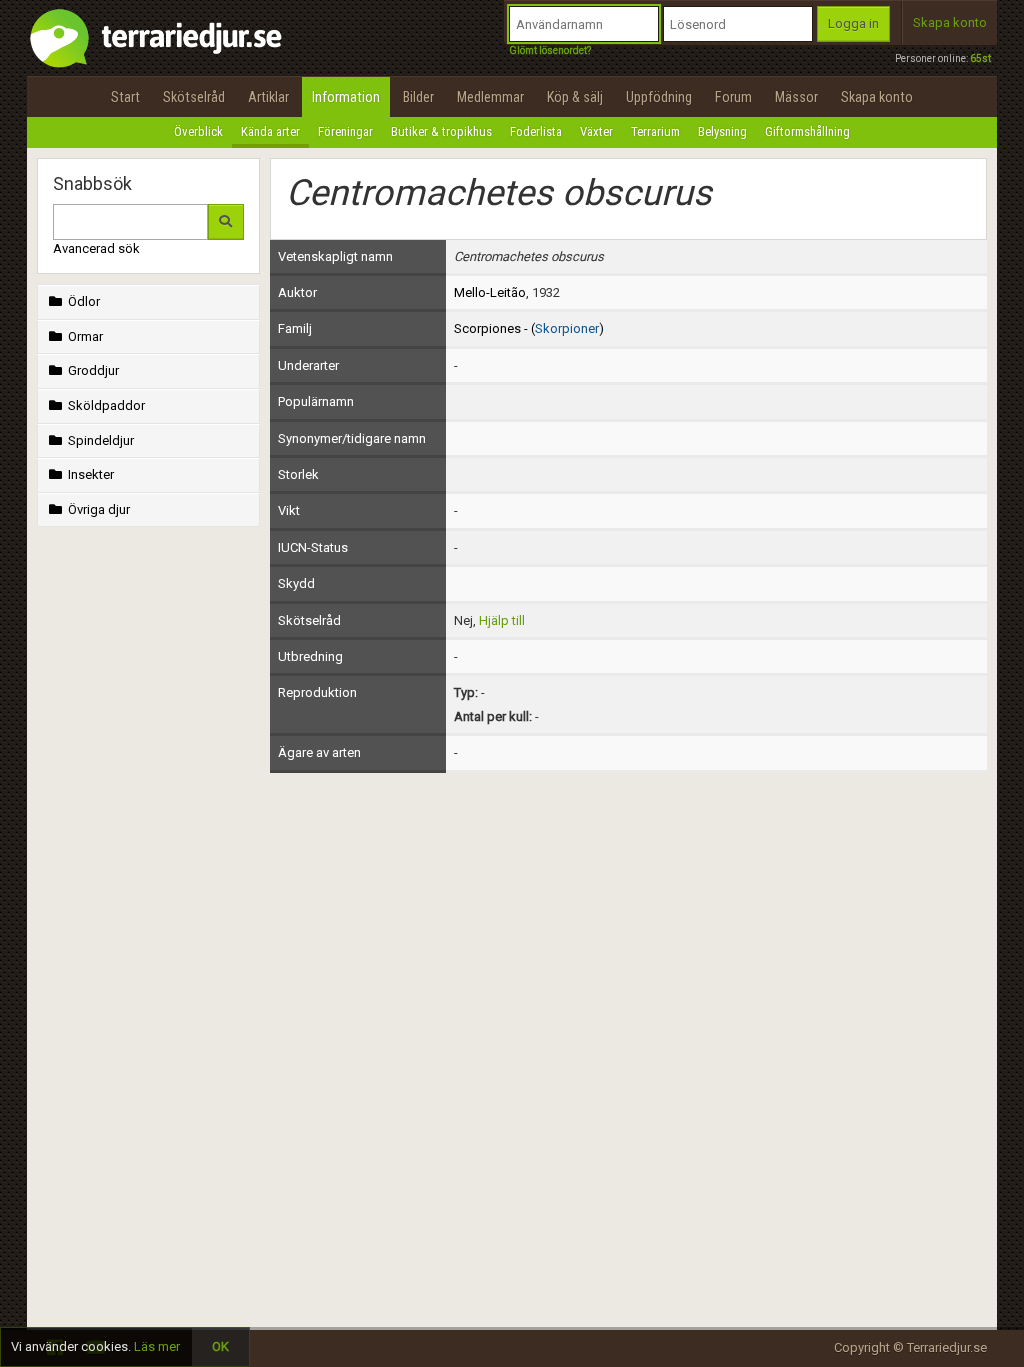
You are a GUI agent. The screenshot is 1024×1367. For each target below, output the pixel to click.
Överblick (198, 131)
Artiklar (268, 97)
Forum (733, 97)
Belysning (722, 131)
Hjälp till (502, 620)
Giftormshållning (807, 131)
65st (980, 58)
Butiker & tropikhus (441, 131)
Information (346, 97)
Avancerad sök (96, 248)
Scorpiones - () (529, 328)
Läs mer (157, 1346)
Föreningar (345, 131)
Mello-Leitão (490, 292)
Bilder (418, 97)
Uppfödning (659, 97)
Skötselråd (194, 97)
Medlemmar (490, 97)
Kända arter (270, 131)
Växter (596, 131)
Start (125, 97)
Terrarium (655, 131)
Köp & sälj (575, 97)
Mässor (796, 97)
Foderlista (536, 131)
